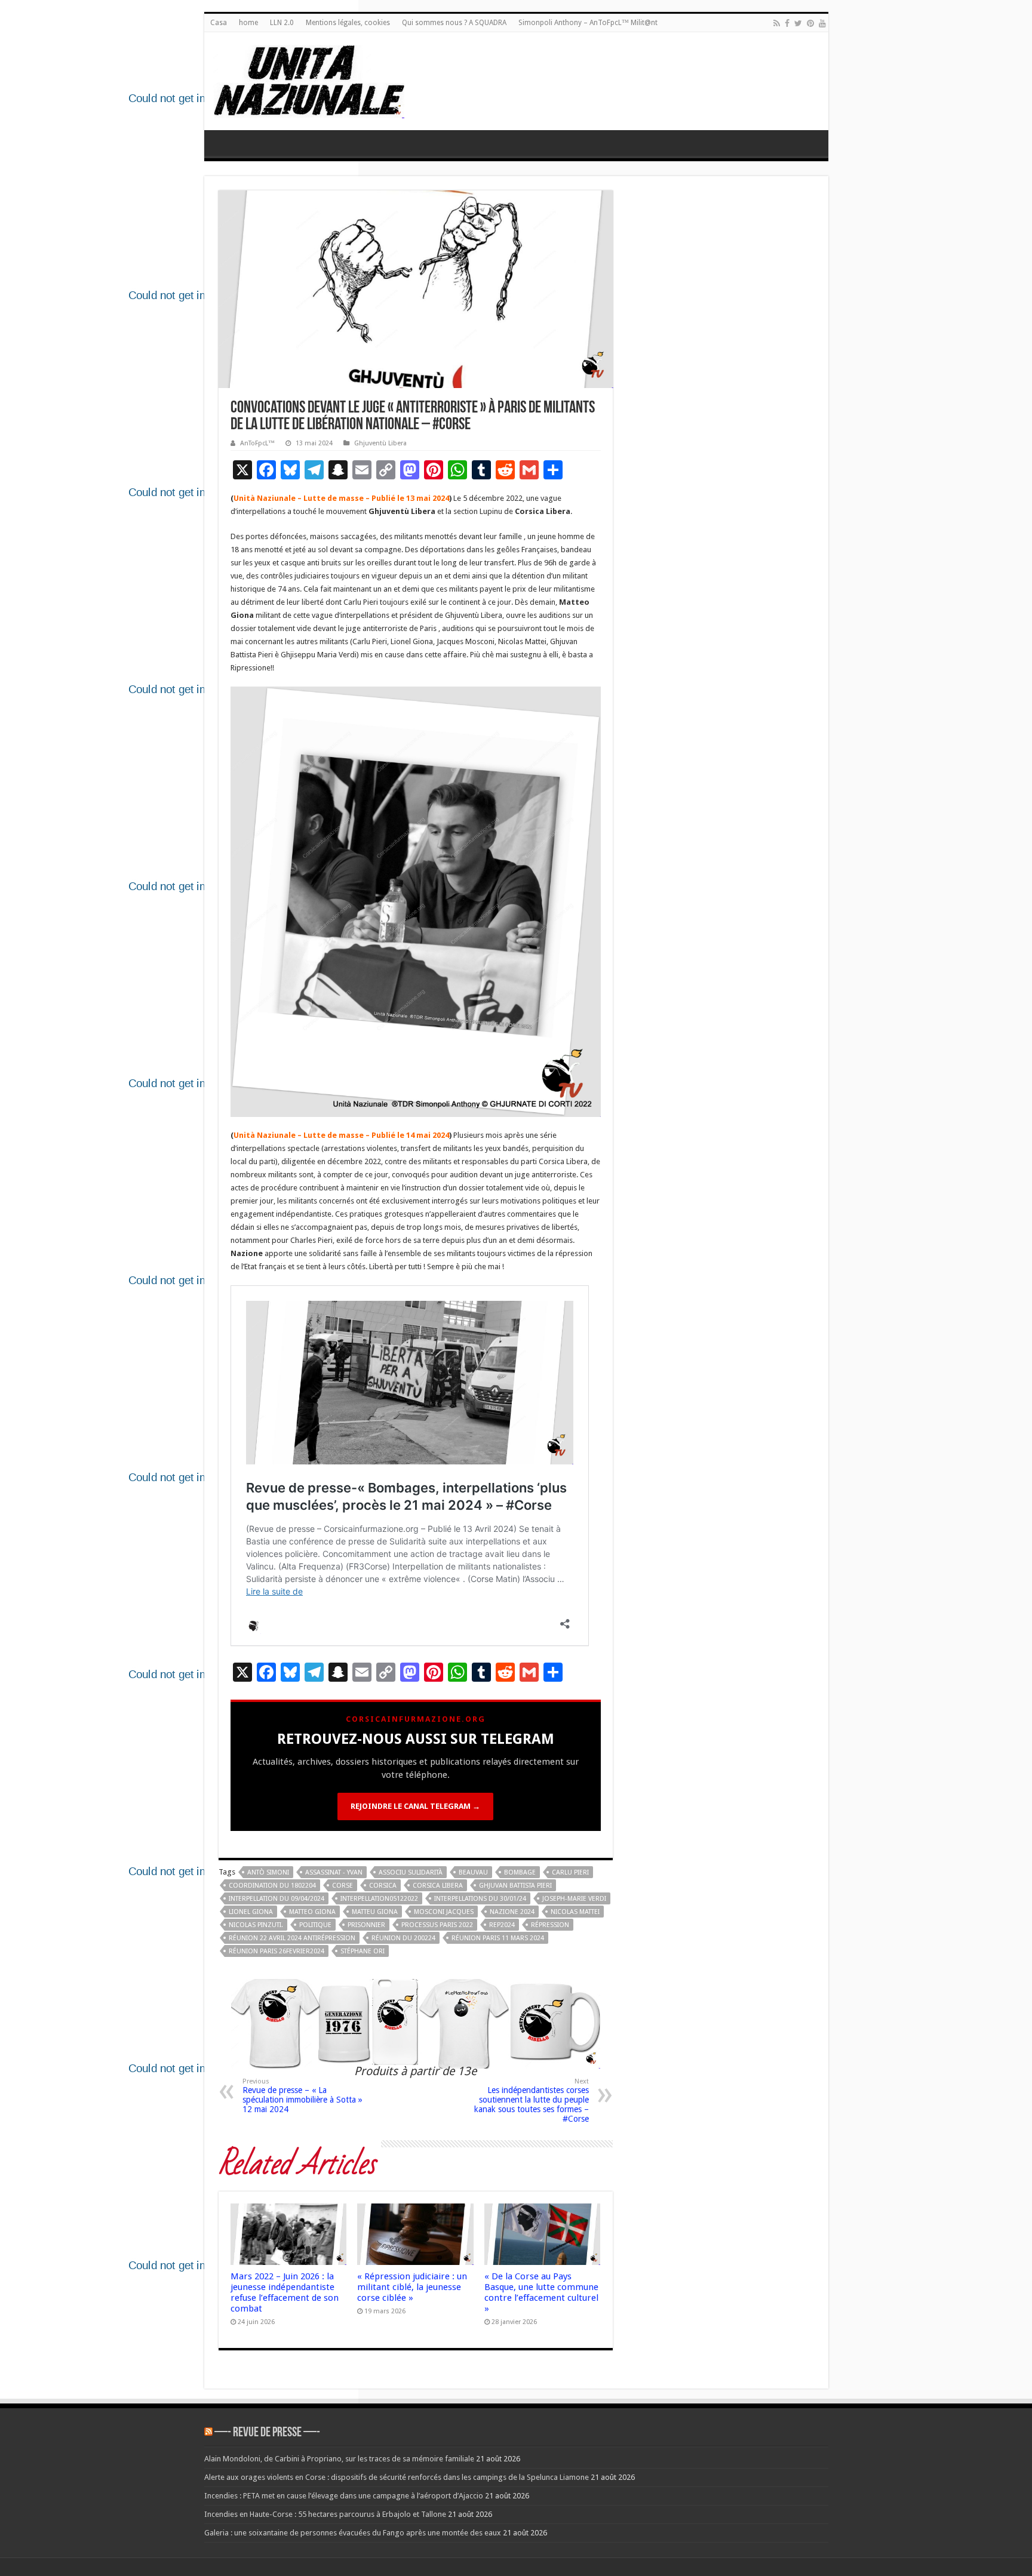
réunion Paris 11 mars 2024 (498, 1938)
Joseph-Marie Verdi (574, 1899)
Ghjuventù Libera (380, 443)
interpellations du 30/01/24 (480, 1899)
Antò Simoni (268, 1872)
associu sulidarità (411, 1872)
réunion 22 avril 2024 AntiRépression (292, 1938)
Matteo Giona (312, 1912)
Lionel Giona (251, 1912)
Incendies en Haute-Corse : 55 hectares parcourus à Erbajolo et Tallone (325, 2514)
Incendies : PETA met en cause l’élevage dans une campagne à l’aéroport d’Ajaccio (344, 2496)
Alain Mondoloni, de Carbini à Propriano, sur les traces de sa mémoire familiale (339, 2459)
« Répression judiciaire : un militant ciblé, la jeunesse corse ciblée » (412, 2287)
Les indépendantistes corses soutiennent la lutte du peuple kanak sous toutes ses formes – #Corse (532, 2100)
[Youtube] (822, 23)
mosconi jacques (444, 1912)
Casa (219, 23)
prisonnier (366, 1925)
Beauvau (473, 1872)
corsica (383, 1886)
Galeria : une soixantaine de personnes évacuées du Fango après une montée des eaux (353, 2533)
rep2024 (502, 1925)
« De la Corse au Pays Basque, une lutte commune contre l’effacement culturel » (541, 2292)
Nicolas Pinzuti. (256, 1925)
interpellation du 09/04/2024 (277, 1899)
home (248, 23)
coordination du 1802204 (272, 1886)
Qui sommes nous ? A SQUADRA (454, 23)
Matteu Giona (375, 1912)
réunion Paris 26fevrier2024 (277, 1951)
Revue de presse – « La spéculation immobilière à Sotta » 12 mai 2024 (302, 2096)
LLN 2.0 (282, 23)
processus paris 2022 (437, 1925)
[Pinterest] (810, 23)
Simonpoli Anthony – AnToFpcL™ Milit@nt (588, 23)
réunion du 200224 (403, 1938)
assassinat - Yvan (334, 1872)
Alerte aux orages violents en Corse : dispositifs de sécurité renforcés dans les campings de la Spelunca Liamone (397, 2477)
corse (343, 1886)
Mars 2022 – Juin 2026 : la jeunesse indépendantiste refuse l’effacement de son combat (285, 2292)
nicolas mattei (575, 1912)
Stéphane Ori (363, 1951)
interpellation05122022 (379, 1899)
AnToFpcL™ (257, 443)
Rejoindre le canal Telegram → (415, 1806)
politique (315, 1925)
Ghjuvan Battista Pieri (515, 1886)
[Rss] (777, 23)
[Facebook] (787, 23)
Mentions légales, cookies (348, 23)
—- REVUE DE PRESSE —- (267, 2433)
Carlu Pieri (570, 1872)
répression (550, 1925)
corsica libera (438, 1886)
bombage (520, 1872)
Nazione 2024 (512, 1912)
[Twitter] (798, 23)
